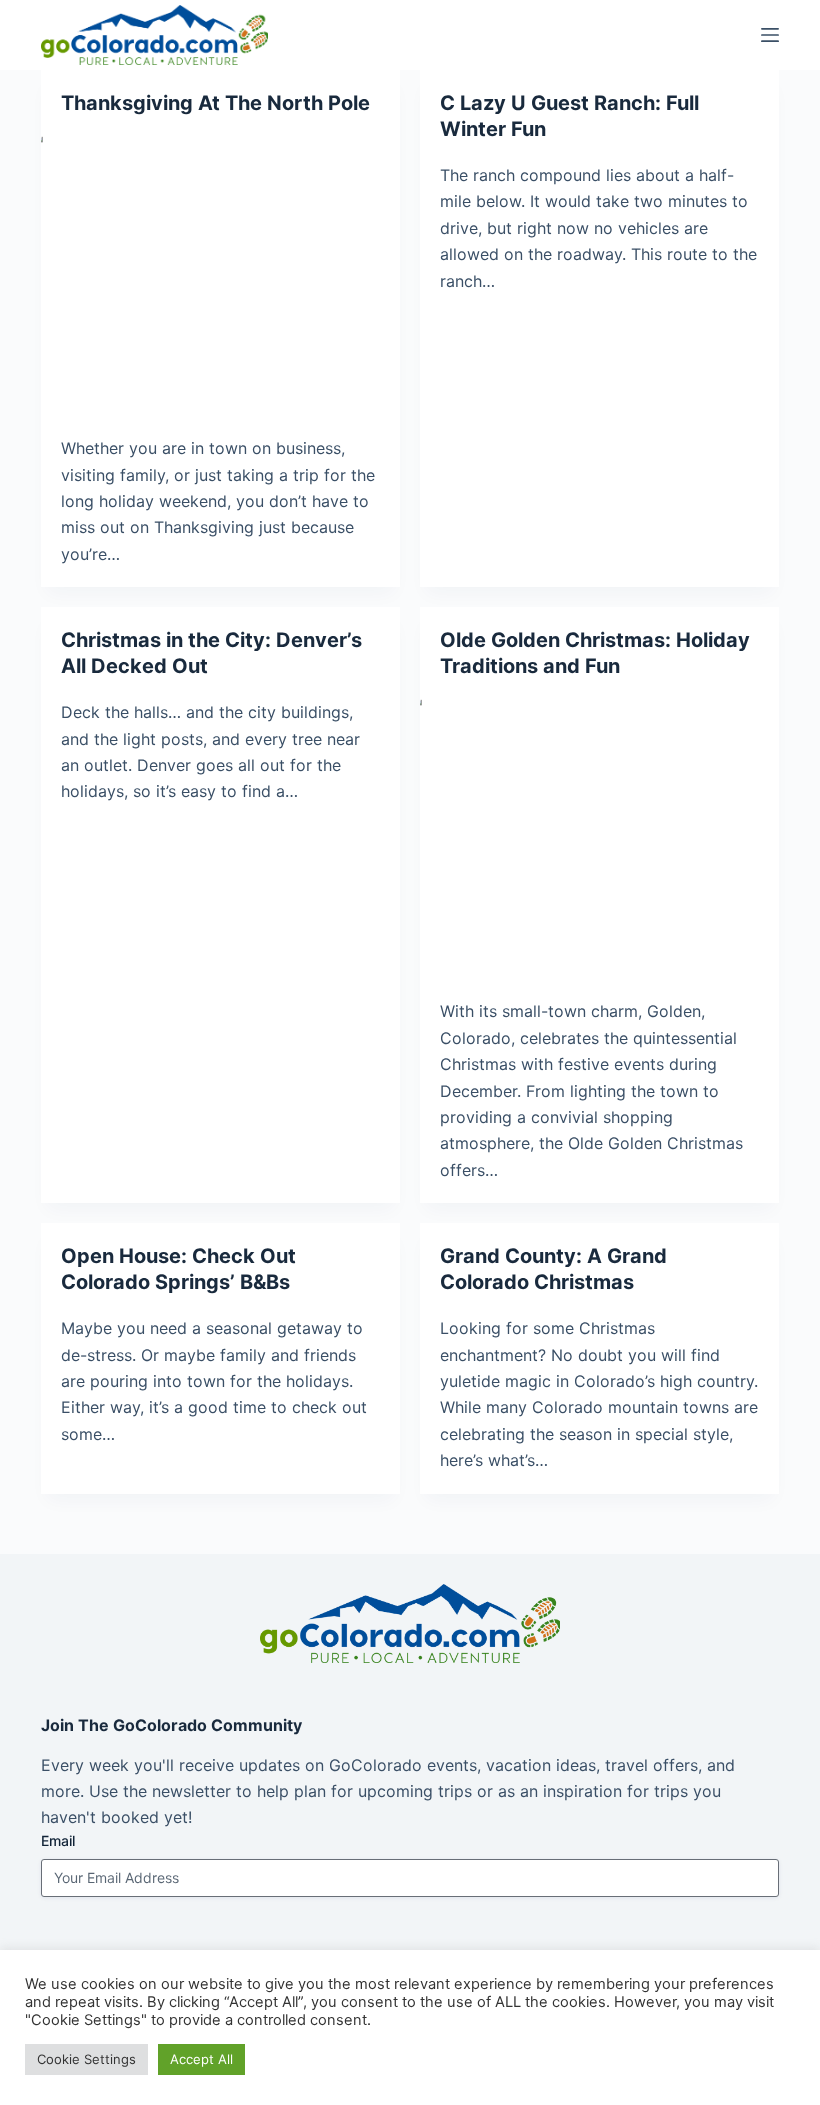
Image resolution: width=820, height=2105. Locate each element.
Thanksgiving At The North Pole (215, 103)
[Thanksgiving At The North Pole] (220, 270)
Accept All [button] (201, 2059)
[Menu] (770, 35)
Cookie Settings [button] (86, 2059)
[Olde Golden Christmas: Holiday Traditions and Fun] (599, 833)
